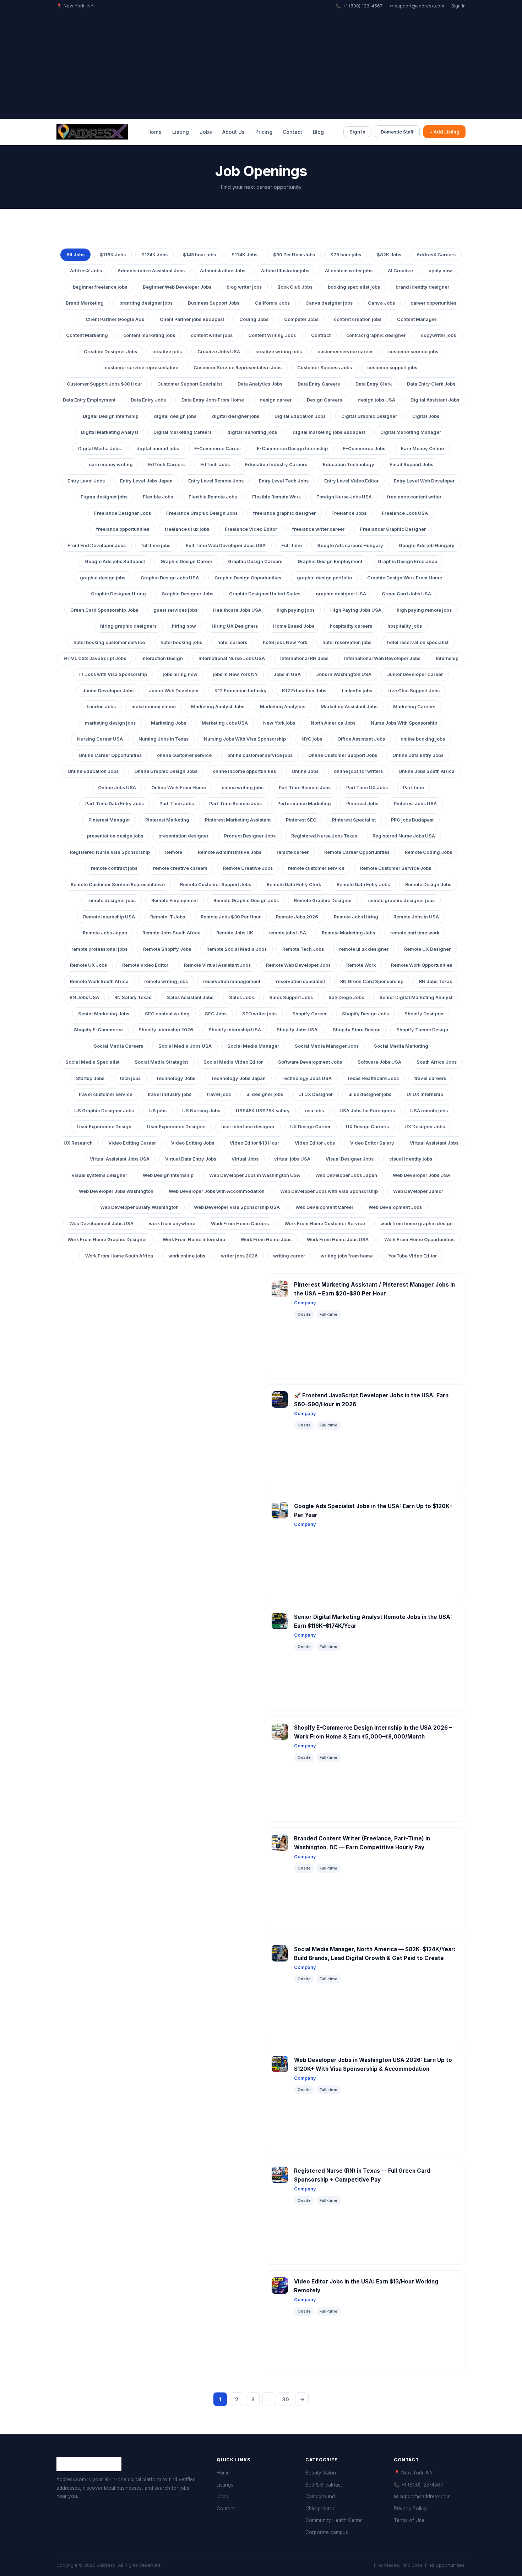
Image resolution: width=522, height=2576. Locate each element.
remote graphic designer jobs (401, 900)
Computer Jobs (301, 319)
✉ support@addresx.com (417, 6)
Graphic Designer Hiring (118, 594)
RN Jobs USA (84, 997)
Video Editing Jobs (193, 1143)
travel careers (430, 1078)
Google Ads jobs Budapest (115, 561)
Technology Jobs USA (306, 1078)
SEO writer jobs (259, 1014)
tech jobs (130, 1078)
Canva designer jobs (329, 303)
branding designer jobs (146, 303)
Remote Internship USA (109, 917)
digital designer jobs (236, 416)
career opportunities (433, 303)
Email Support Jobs (411, 465)
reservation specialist (300, 981)
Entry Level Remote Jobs (216, 481)
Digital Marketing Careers (183, 432)
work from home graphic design (417, 1224)
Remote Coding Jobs (428, 852)
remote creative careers (180, 868)
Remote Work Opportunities (422, 965)
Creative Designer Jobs (110, 352)
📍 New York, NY (413, 2473)
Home (154, 132)
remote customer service (316, 868)
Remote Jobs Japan (105, 933)
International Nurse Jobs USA (232, 658)
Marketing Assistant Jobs (349, 707)
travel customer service (106, 1094)
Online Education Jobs (93, 771)
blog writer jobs (244, 287)
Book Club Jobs (295, 287)
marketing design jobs (110, 723)
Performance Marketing (304, 804)
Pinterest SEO (301, 820)
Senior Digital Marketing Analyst (416, 997)
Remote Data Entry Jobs (363, 885)
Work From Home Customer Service (325, 1224)
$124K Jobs (154, 255)
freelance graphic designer (284, 513)
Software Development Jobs (310, 1062)
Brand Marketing (85, 303)
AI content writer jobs (349, 271)
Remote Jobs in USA (416, 917)
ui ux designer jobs (370, 1094)
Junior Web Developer (174, 691)
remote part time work (415, 933)
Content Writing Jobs (272, 335)
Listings (225, 2485)
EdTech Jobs (215, 465)
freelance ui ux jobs (187, 529)
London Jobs (101, 707)
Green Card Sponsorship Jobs (104, 610)
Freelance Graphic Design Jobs (202, 513)
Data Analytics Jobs (260, 384)
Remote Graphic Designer (323, 900)
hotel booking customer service (109, 642)
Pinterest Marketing (167, 820)
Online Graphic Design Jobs (166, 771)
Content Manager (417, 319)
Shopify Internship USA (235, 1030)
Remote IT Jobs (168, 917)
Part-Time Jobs (177, 804)
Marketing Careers (414, 707)
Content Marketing (87, 335)
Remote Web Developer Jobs (298, 965)
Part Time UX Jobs (367, 788)
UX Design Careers (367, 1127)
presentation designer (183, 836)
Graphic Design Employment (330, 561)
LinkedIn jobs (357, 691)
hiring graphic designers (128, 626)
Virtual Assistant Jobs (434, 1143)
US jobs (158, 1111)
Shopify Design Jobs (365, 1014)
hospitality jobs (405, 626)
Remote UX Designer (427, 949)
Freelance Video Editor (251, 529)
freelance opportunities (123, 529)
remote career (293, 852)
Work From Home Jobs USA (338, 1240)
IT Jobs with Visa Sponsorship (113, 674)
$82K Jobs (389, 255)
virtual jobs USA (292, 1159)
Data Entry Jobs (148, 400)
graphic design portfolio (324, 578)
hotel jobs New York (285, 642)
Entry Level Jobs (86, 481)
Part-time (414, 788)
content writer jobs (212, 335)
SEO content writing (167, 1014)
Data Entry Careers (319, 384)
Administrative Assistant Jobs (151, 271)
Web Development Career (324, 1207)
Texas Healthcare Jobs (373, 1078)
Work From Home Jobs (266, 1240)
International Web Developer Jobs (382, 658)
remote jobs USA (287, 933)
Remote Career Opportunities (357, 852)
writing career (289, 1256)
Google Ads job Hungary (427, 545)
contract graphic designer (376, 335)
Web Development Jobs (395, 1207)
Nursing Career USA (100, 739)
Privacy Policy (410, 2509)
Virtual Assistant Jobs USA (120, 1159)
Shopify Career (309, 1014)
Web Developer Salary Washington (139, 1207)
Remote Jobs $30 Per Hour (231, 917)
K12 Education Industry (241, 691)
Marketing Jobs (168, 723)
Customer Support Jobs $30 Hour (104, 384)
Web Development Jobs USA (101, 1224)
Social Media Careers (118, 1046)
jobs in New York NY (235, 674)
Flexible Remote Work (276, 497)
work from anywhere (172, 1224)
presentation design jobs (115, 836)
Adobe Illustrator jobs (285, 271)
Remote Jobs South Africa (172, 933)
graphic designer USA (341, 594)
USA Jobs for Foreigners (367, 1111)
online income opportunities (244, 771)
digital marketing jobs (252, 432)
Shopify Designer (424, 1014)
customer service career (345, 352)
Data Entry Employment (89, 400)
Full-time (292, 545)
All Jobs (75, 255)
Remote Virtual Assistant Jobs (217, 965)
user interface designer (248, 1127)
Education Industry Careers (276, 465)
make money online (154, 707)
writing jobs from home (347, 1256)
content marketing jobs (149, 335)
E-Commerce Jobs (364, 449)
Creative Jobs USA (219, 352)
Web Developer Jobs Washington (116, 1191)
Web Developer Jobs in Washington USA (255, 1175)
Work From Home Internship (194, 1240)
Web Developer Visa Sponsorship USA (237, 1207)
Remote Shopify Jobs (167, 949)
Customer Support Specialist (190, 384)
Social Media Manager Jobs (327, 1046)
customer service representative (142, 368)
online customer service (184, 755)
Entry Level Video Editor (351, 481)
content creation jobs (358, 319)
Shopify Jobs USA (297, 1030)
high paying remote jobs (424, 610)
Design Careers (324, 400)
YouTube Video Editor (412, 1256)
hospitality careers (351, 626)
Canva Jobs (381, 303)
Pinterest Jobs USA (415, 804)
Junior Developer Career (415, 674)
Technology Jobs (176, 1078)
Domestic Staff (397, 132)
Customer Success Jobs (325, 368)
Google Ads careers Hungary (350, 545)
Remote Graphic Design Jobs (246, 900)
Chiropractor (320, 2509)
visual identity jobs (411, 1159)
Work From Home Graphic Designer (107, 1240)
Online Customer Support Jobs (343, 755)
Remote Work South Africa (99, 981)
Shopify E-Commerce (98, 1030)
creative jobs (167, 352)
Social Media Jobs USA (185, 1046)
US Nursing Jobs (201, 1111)
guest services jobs (175, 610)
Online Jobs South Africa (426, 771)
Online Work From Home (179, 788)
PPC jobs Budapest (412, 820)
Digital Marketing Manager (411, 432)
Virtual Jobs (245, 1159)
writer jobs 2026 (239, 1256)
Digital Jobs (426, 416)
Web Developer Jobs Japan (346, 1175)
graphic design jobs (103, 578)
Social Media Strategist (161, 1062)
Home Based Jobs (294, 626)
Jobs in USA (287, 674)
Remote (174, 852)
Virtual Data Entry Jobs (191, 1159)
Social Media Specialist (92, 1062)
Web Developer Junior (418, 1191)
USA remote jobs (429, 1111)
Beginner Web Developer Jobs (177, 287)
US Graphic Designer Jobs (104, 1111)
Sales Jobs (241, 997)
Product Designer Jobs (250, 836)
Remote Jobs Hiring (356, 917)
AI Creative (400, 271)
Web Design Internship (168, 1175)
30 (286, 2399)
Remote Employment (175, 900)
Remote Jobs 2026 (297, 917)
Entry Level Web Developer (424, 481)
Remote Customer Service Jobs (396, 868)
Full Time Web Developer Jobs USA (226, 545)
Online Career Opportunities (110, 755)
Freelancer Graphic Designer (393, 529)
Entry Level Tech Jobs (284, 481)
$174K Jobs (244, 255)
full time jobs (156, 545)
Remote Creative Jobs (248, 868)
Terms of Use (409, 2520)
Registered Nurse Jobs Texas (324, 836)
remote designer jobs (112, 900)
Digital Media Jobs (99, 449)
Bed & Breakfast (324, 2485)
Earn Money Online (422, 449)
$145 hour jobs (199, 255)
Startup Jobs (90, 1078)
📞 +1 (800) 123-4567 (359, 6)
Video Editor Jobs (315, 1143)
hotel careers (232, 642)
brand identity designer (422, 287)
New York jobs (279, 723)
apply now (440, 271)
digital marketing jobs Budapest (329, 432)
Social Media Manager (253, 1046)
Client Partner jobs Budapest (192, 319)
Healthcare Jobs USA (237, 610)
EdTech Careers (166, 465)
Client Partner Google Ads (115, 319)
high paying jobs (296, 610)
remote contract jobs (114, 868)
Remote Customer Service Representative (118, 885)
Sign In (458, 6)
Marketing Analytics (283, 707)
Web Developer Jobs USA (422, 1175)
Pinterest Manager (109, 820)
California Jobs (272, 303)
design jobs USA (376, 400)
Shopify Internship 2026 (166, 1030)
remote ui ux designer (364, 949)
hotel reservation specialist (418, 642)
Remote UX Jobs (88, 965)
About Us (233, 132)
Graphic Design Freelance (407, 561)
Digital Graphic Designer (369, 416)
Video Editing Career (132, 1143)
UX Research (78, 1143)
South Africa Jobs (437, 1062)
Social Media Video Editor (233, 1062)
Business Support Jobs (214, 303)
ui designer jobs (265, 1094)
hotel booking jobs (181, 642)
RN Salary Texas (133, 997)
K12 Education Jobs (304, 691)
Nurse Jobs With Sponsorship (404, 723)
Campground (320, 2496)
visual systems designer (99, 1175)
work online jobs (187, 1256)
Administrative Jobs (223, 271)
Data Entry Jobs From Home (213, 400)
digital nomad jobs (158, 449)
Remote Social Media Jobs (236, 949)
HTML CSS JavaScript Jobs (95, 658)
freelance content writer (414, 497)
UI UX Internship (425, 1094)
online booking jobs (423, 739)
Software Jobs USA (379, 1062)
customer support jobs (392, 368)
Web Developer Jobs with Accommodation (217, 1191)
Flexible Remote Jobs (213, 497)
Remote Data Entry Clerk (294, 885)
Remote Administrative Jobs (230, 852)
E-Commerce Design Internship (292, 449)
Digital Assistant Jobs (435, 400)
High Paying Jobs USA (356, 610)
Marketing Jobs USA (225, 723)
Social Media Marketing (401, 1046)
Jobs (206, 132)
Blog (318, 132)
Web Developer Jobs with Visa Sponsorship (329, 1191)
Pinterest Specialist (354, 820)
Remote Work (361, 965)
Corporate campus (327, 2532)
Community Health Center (334, 2520)
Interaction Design (162, 658)
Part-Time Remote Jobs (235, 804)
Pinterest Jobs (362, 804)
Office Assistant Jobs (361, 739)
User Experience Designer (176, 1127)
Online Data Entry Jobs (418, 755)
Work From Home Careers (240, 1224)
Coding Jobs (254, 319)
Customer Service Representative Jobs (238, 368)
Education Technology (349, 465)
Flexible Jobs (158, 497)
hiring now (184, 626)
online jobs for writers (358, 771)
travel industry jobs (170, 1094)
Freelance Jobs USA (405, 513)
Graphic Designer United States (265, 594)
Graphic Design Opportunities (248, 578)
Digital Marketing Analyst (110, 432)
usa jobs (314, 1111)
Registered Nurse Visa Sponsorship (110, 852)
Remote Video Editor (145, 965)
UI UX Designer (316, 1094)
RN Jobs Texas (436, 981)
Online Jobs (305, 771)
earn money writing (111, 465)
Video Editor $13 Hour (254, 1143)
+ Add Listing (444, 132)
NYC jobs (312, 739)
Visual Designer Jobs (350, 1159)
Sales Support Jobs (291, 997)
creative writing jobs (279, 352)
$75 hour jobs (346, 255)
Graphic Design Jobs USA (170, 578)
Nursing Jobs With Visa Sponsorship (245, 739)
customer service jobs (413, 352)
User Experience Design (104, 1127)
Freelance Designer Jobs (123, 513)
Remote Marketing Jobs (348, 933)
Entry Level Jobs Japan (146, 481)
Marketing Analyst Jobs (218, 707)
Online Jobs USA (117, 788)
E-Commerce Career (218, 449)
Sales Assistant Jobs (190, 997)
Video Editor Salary (372, 1143)
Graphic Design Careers (255, 561)
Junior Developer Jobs (108, 691)
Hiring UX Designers (235, 626)
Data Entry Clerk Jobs (431, 384)
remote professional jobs (99, 949)
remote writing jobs (166, 981)
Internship (447, 658)
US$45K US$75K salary (263, 1111)
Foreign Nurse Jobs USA (344, 497)
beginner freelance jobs (100, 287)
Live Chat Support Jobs (414, 691)
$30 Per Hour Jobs (294, 255)
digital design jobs (175, 416)
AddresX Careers (436, 255)
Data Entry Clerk (374, 384)
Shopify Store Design (357, 1030)
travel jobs (219, 1094)
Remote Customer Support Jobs (216, 885)
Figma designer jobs (104, 497)
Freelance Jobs (349, 513)
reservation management (232, 981)
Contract (321, 335)
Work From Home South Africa (119, 1256)
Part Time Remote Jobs (305, 788)
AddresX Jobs (86, 271)
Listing (181, 132)
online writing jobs (243, 788)
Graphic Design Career (186, 561)
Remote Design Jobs (428, 885)
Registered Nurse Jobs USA (404, 836)
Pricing (264, 132)
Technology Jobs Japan (238, 1078)
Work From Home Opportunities (419, 1240)
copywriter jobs (438, 335)
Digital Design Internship (111, 416)
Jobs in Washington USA (344, 674)
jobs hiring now (180, 674)
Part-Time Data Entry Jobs (115, 804)
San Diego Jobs (346, 997)
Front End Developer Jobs (97, 545)
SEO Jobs (216, 1014)
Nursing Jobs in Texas (164, 739)
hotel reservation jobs (347, 642)
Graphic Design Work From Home (405, 578)
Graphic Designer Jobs (187, 594)
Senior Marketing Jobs (104, 1014)
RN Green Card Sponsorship (372, 981)
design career (276, 400)
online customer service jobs (260, 755)
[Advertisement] (261, 63)
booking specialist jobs (354, 287)
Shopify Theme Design (422, 1030)
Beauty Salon (321, 2473)
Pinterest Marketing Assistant (238, 820)
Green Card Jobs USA (406, 594)
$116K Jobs (113, 255)
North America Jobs (333, 723)
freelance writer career (318, 529)
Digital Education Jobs (300, 416)
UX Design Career (310, 1127)
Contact (292, 132)
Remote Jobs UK (235, 933)
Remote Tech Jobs (303, 949)
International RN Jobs (304, 658)
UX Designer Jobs (425, 1127)
